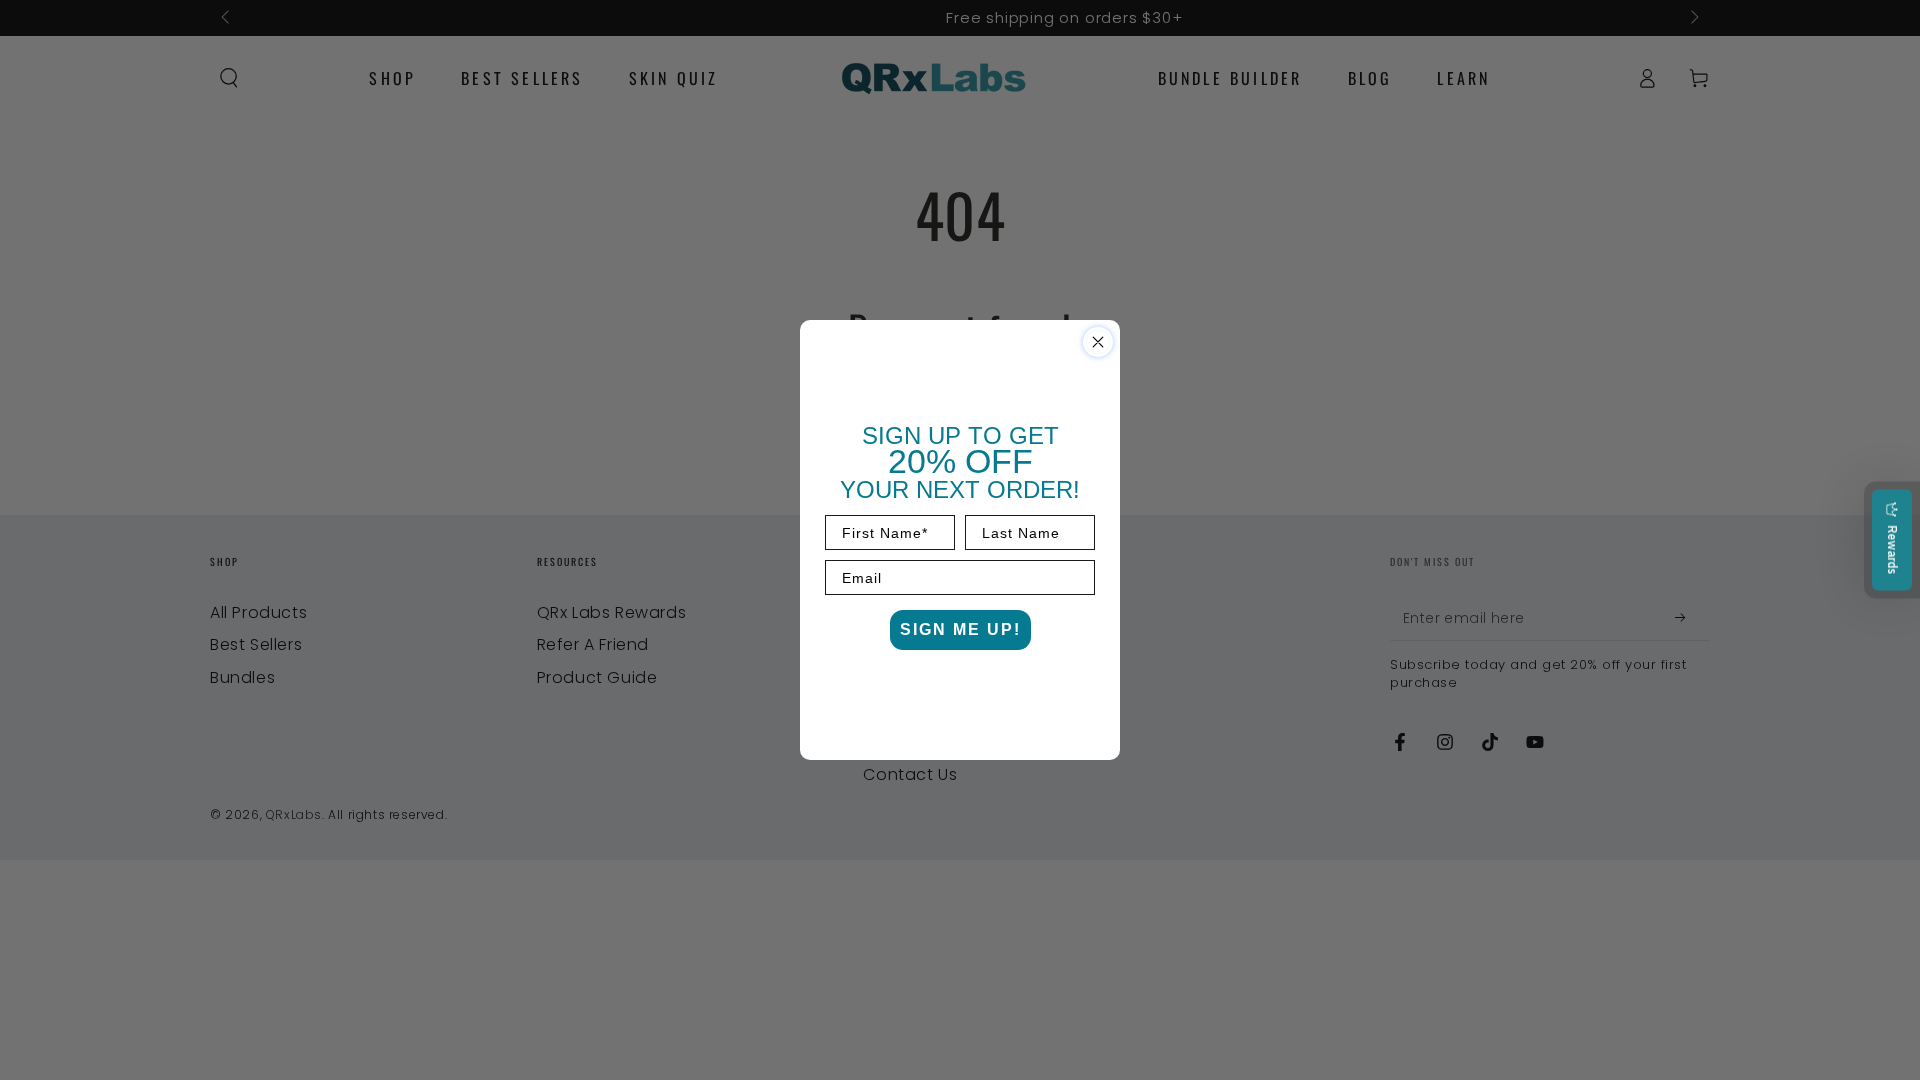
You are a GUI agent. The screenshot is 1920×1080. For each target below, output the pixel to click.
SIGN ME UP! (960, 629)
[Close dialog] (1098, 342)
